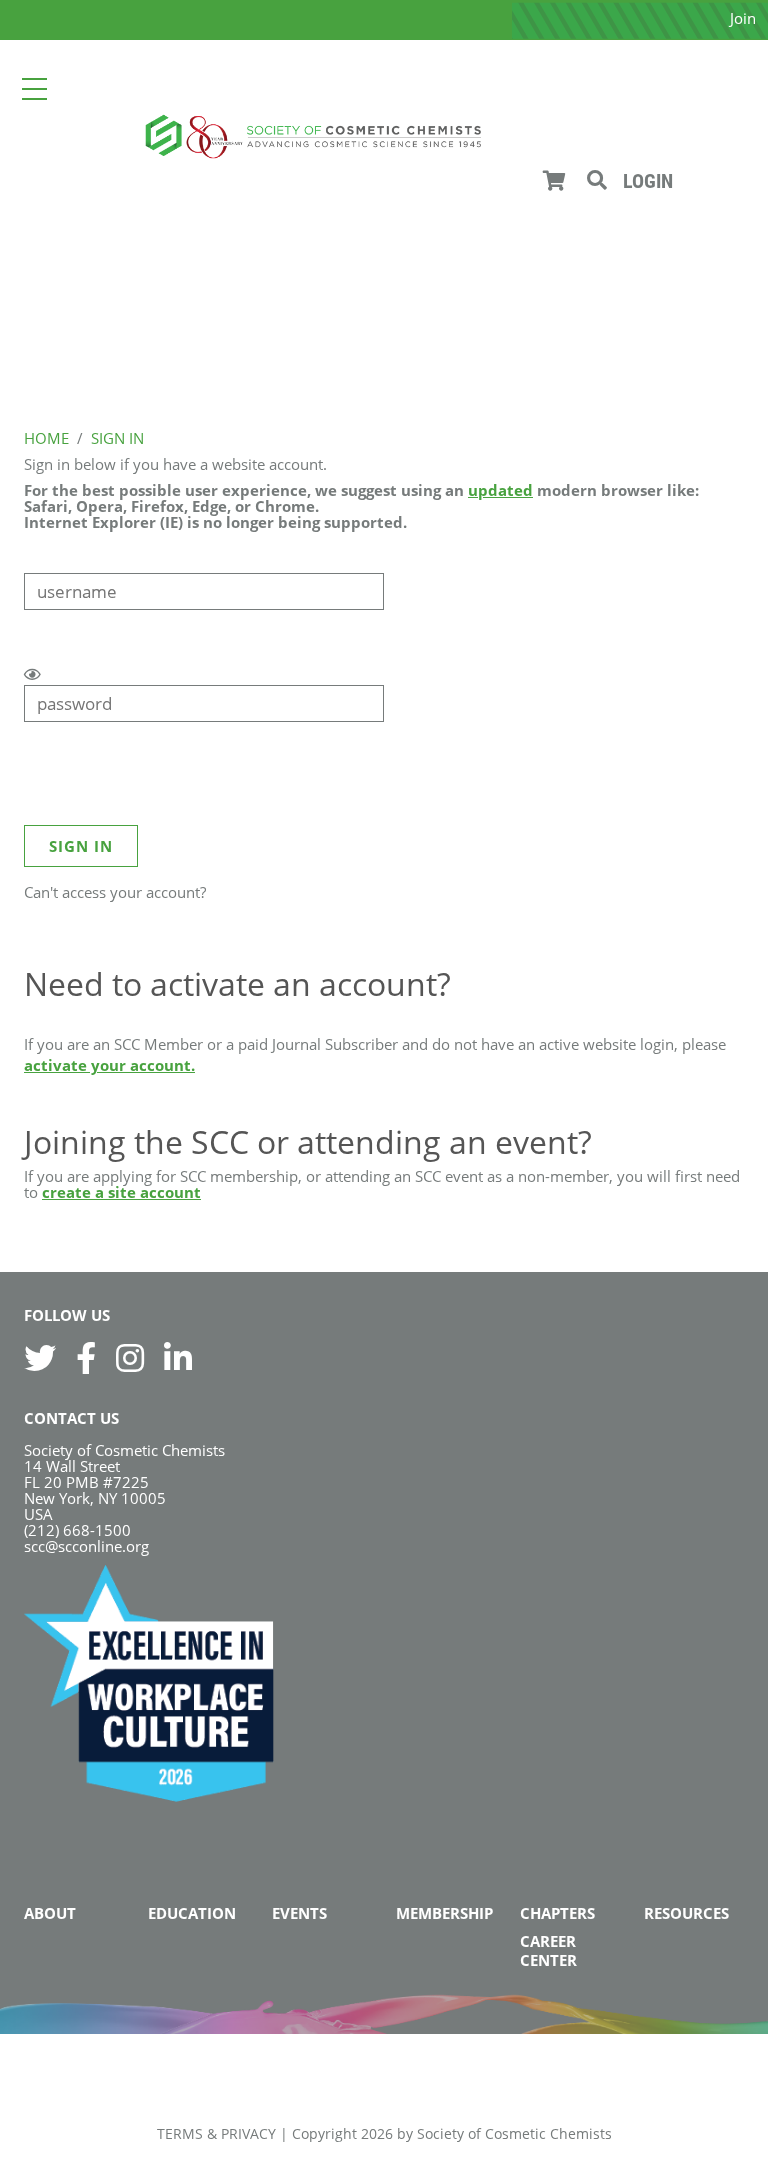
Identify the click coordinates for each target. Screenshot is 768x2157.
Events (299, 1913)
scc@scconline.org (86, 1546)
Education (192, 1913)
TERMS (180, 2133)
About (50, 1913)
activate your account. (109, 1065)
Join (743, 18)
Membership (444, 1913)
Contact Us (71, 1418)
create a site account (121, 1192)
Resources (686, 1913)
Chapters (557, 1913)
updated (500, 490)
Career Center (548, 1950)
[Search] (597, 181)
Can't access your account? (115, 892)
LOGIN (648, 181)
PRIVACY (248, 2133)
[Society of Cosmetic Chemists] (312, 134)
